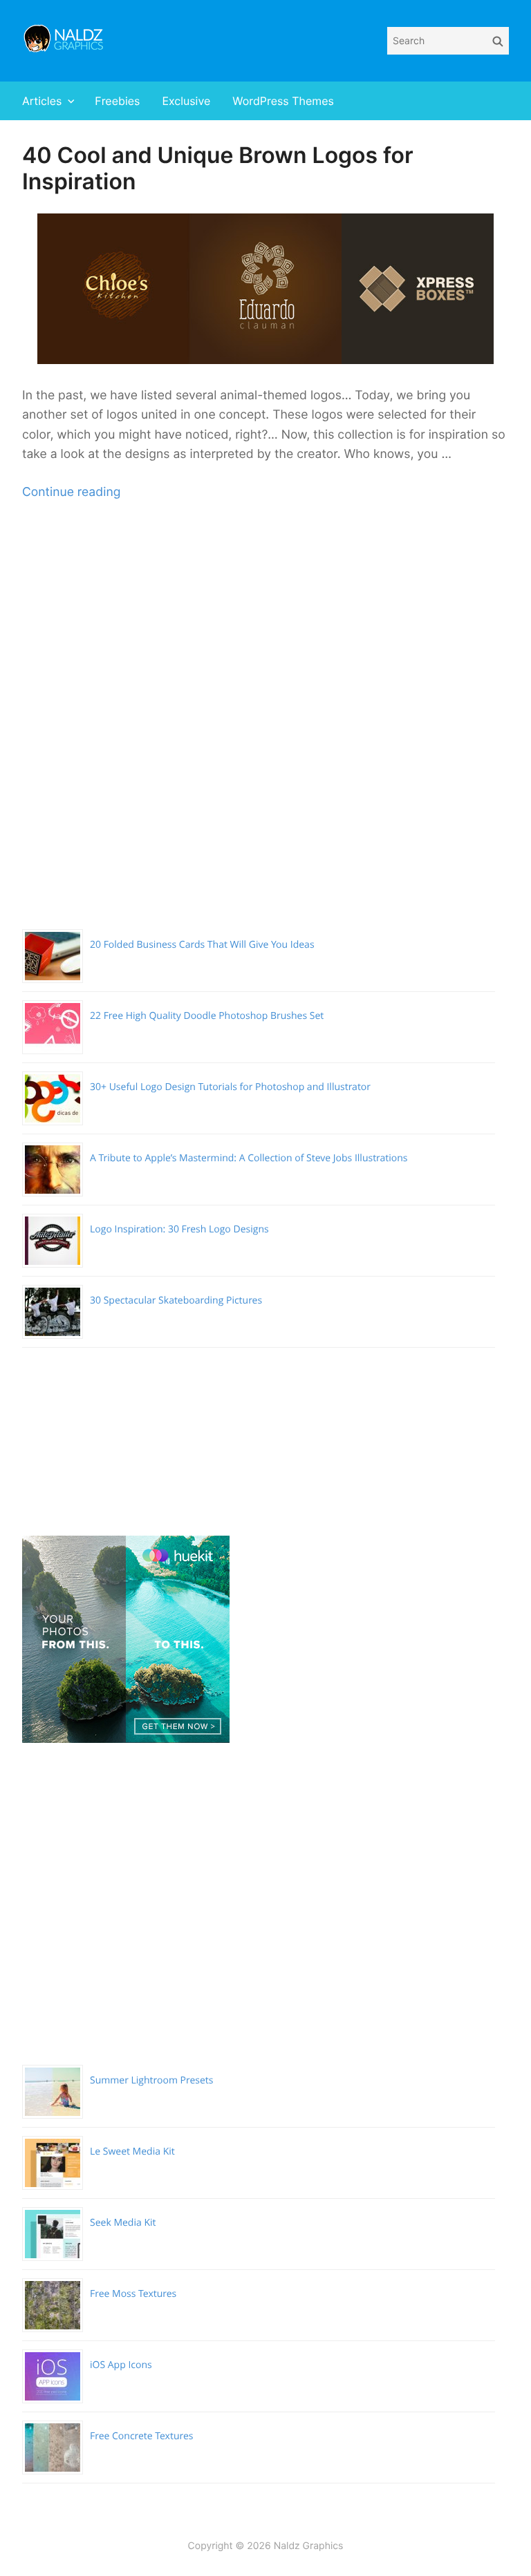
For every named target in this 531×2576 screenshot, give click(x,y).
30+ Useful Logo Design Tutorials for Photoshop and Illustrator (230, 1087)
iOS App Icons (121, 2365)
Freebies (117, 101)
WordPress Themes (283, 101)
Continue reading (71, 492)
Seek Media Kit (123, 2223)
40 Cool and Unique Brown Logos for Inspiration (218, 168)
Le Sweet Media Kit (132, 2152)
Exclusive (186, 101)
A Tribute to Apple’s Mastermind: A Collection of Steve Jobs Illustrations (249, 1158)
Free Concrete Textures (141, 2436)
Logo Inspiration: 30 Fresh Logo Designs (179, 1229)
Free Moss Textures (133, 2294)
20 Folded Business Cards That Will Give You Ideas (202, 945)
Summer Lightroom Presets (151, 2080)
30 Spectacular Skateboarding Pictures (176, 1300)
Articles (42, 101)
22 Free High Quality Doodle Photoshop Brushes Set (207, 1016)
